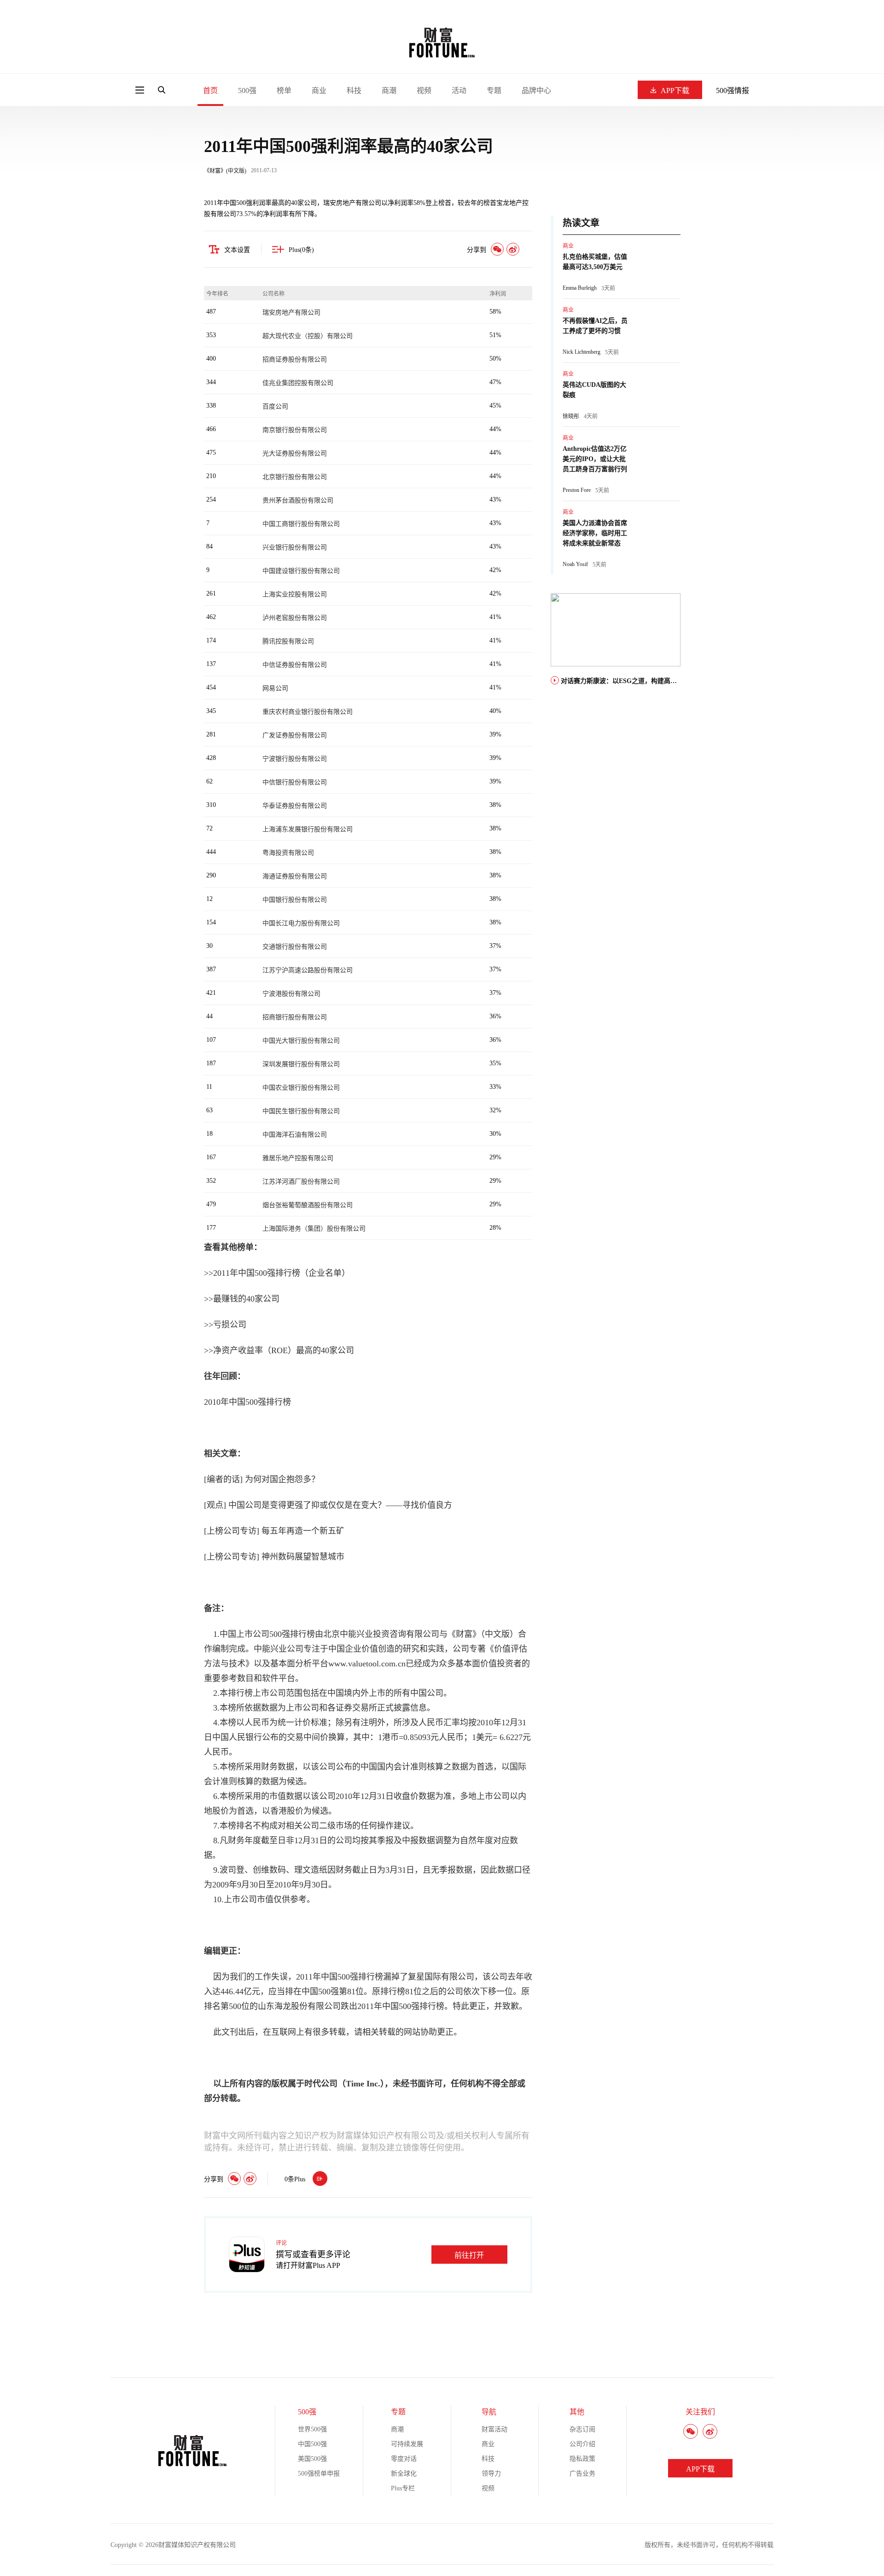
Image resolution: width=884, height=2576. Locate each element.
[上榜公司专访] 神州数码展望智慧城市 (274, 1557)
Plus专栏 (403, 2488)
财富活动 (494, 2429)
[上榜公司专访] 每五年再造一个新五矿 (274, 1531)
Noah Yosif (575, 564)
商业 (319, 91)
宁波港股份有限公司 (291, 994)
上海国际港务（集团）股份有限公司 (314, 1229)
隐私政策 (582, 2459)
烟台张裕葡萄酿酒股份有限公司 (308, 1205)
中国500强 (312, 2444)
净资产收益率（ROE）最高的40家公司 (284, 1350)
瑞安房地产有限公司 (291, 313)
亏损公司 (230, 1325)
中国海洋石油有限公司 (295, 1135)
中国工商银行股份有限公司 (301, 524)
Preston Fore (577, 490)
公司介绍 (582, 2444)
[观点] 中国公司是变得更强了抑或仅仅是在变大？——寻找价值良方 (328, 1505)
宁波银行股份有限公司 (295, 759)
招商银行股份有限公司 (295, 1017)
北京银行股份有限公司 (295, 477)
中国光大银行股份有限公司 (301, 1041)
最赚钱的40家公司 (246, 1299)
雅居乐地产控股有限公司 (298, 1158)
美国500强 (312, 2459)
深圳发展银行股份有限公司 (301, 1064)
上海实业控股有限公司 (295, 594)
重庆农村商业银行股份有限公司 (308, 712)
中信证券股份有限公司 (295, 665)
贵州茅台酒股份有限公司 (298, 500)
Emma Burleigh (580, 288)
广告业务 (582, 2474)
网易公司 (275, 688)
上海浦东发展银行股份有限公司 (308, 829)
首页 (210, 91)
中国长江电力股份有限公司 (301, 923)
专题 (494, 91)
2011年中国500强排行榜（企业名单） (282, 1273)
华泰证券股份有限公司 (295, 806)
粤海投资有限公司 (288, 853)
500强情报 (733, 91)
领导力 (491, 2474)
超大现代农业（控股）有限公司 (308, 336)
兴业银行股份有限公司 (295, 547)
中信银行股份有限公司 (295, 782)
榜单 (284, 91)
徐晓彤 (571, 416)
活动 (459, 91)
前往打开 (469, 2255)
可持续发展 (407, 2444)
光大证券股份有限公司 (295, 453)
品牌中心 (536, 91)
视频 (424, 91)
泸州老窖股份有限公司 (295, 618)
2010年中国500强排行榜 (247, 1402)
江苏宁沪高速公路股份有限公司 (308, 970)
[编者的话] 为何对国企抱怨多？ (262, 1479)
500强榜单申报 (319, 2474)
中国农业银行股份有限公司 (301, 1088)
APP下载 (675, 91)
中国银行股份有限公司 (295, 900)
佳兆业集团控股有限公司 (298, 383)
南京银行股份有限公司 (295, 430)
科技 (354, 91)
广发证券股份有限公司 (295, 735)
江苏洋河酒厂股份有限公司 (301, 1182)
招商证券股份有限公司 (295, 359)
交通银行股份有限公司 (295, 947)
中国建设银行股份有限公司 (301, 571)
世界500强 (312, 2429)
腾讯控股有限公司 (288, 641)
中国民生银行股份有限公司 (301, 1111)
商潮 (389, 91)
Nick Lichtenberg (582, 352)
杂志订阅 (582, 2429)
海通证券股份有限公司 (295, 876)
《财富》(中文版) (225, 171)
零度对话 (404, 2459)
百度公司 (275, 406)
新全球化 (404, 2474)
